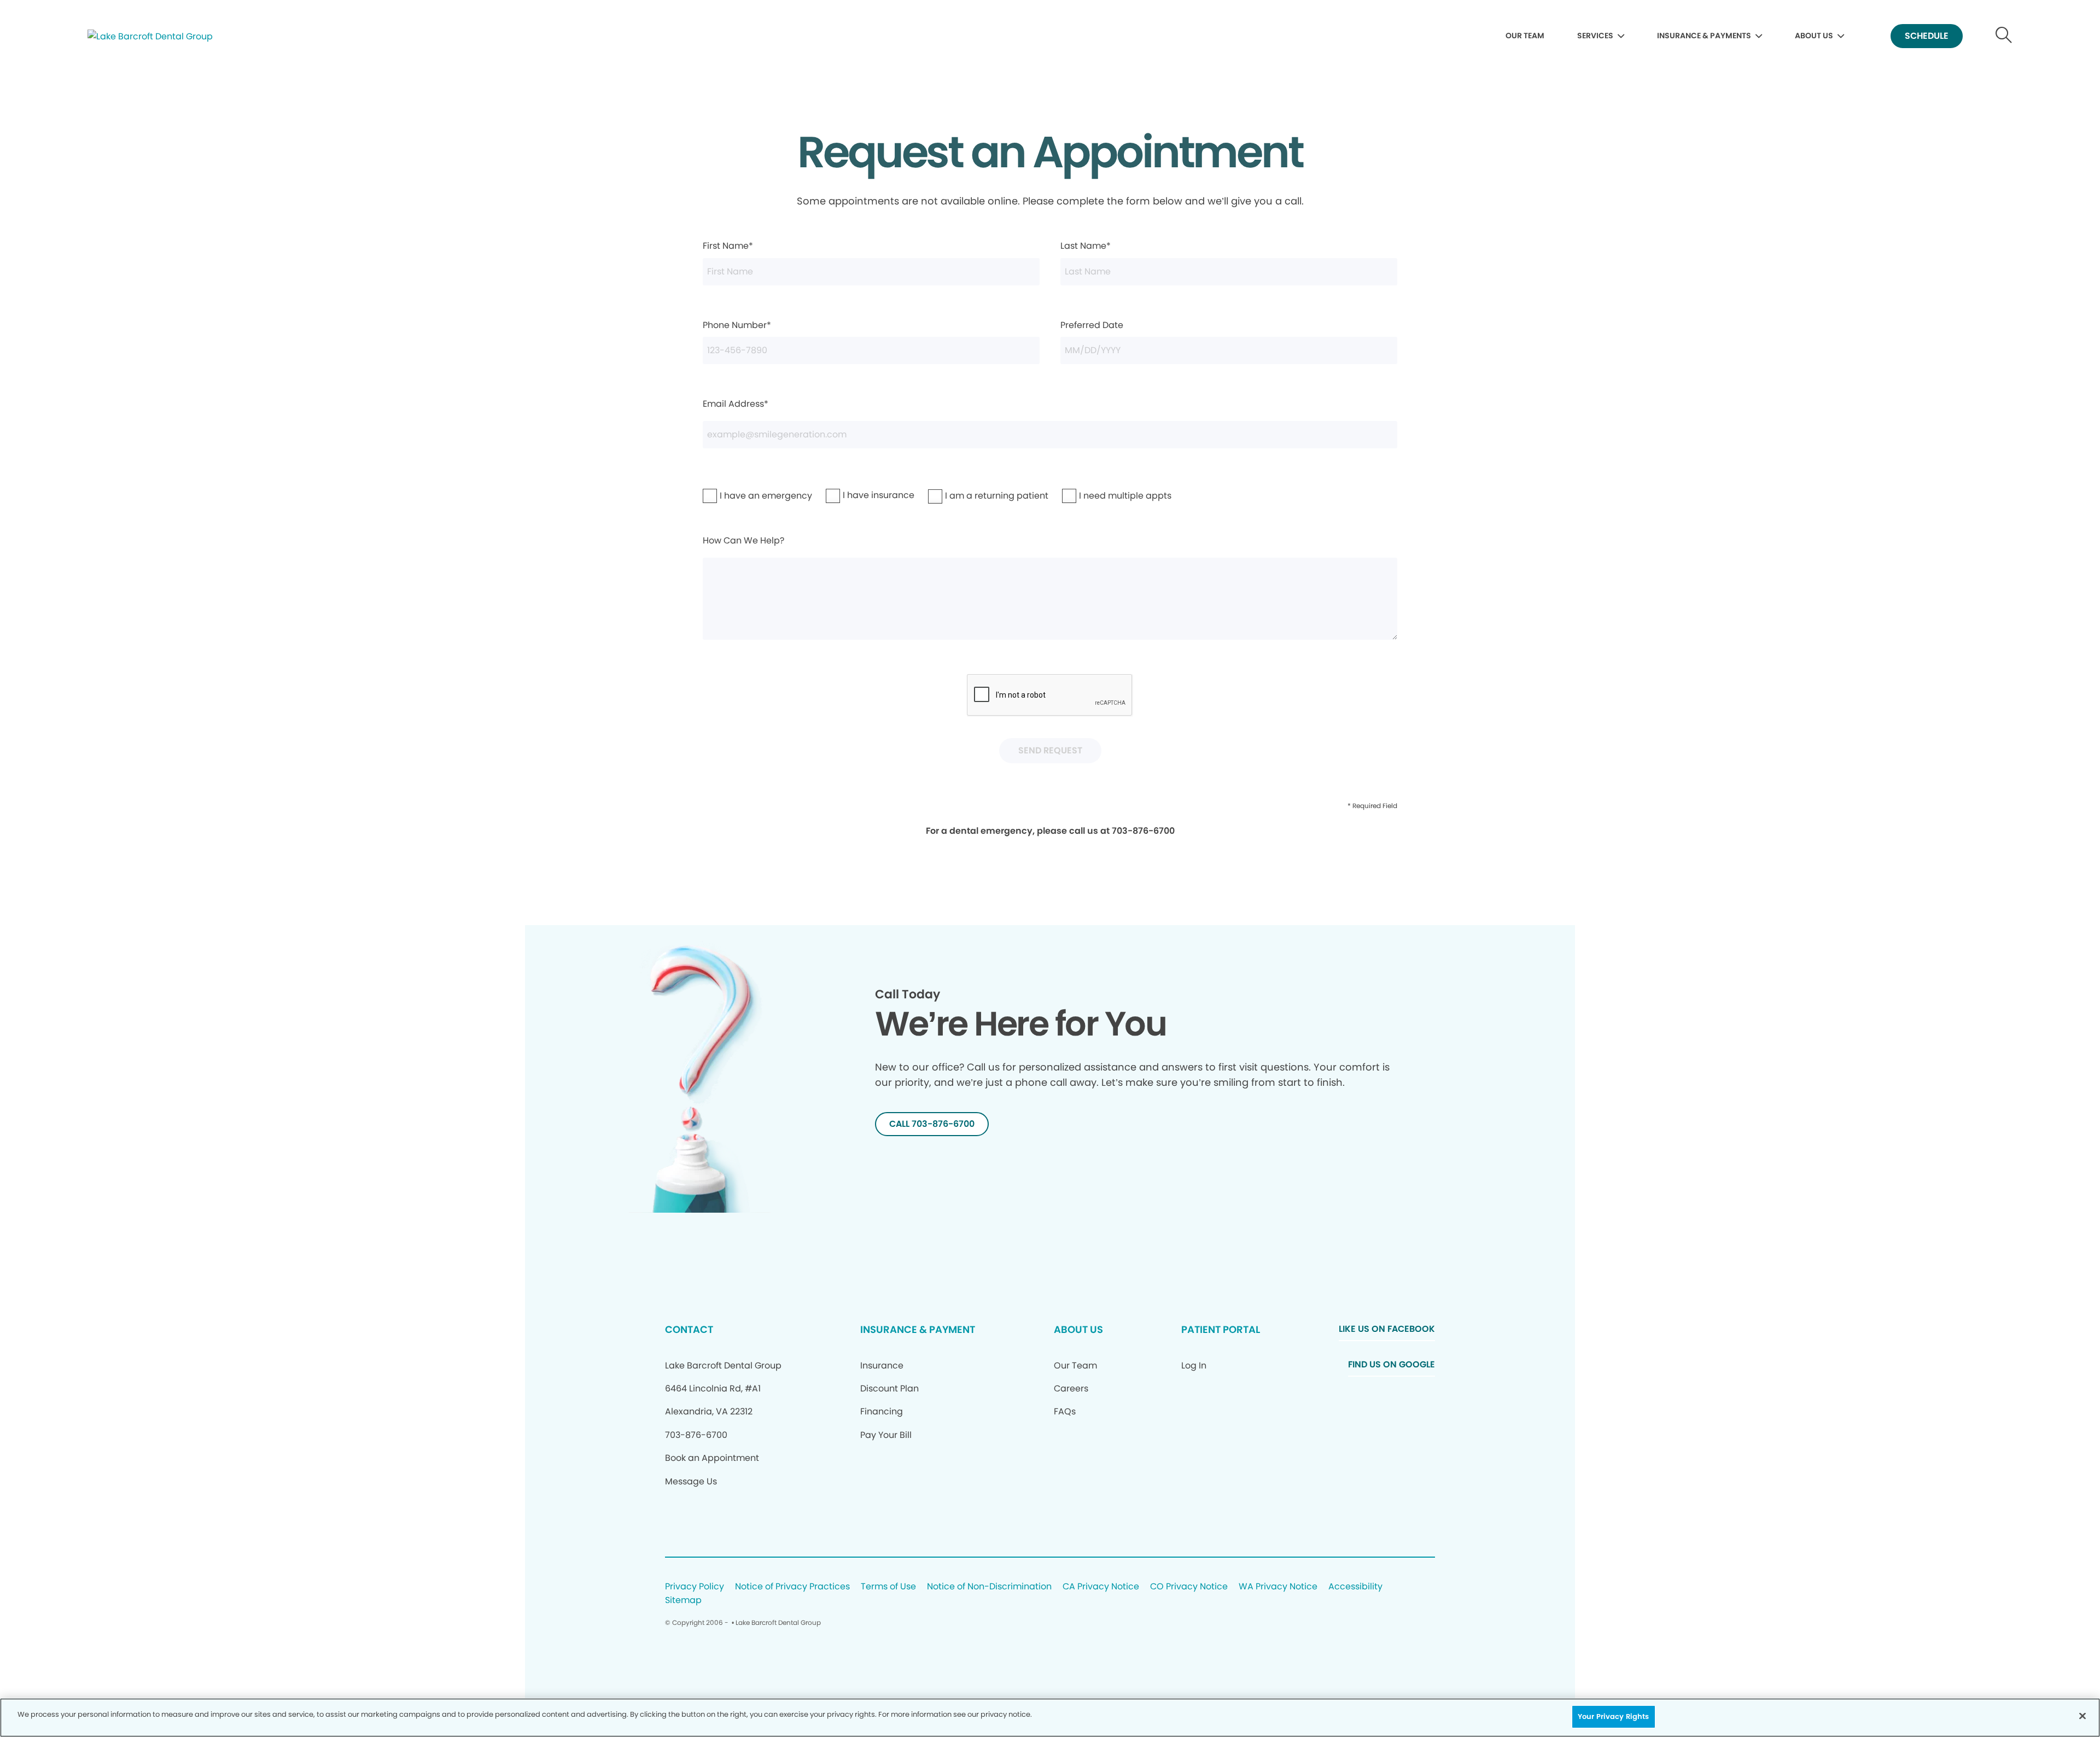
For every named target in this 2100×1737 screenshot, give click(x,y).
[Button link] (2004, 36)
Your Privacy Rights (1613, 1716)
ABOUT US (1814, 36)
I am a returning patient (966, 496)
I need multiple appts (1097, 496)
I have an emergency (738, 496)
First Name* (728, 246)
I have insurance (856, 495)
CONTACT (689, 1329)
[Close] (2082, 1716)
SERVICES (1595, 36)
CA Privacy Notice (1101, 1587)
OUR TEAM (1525, 36)
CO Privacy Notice (1189, 1587)
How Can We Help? (743, 540)
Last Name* (1086, 246)
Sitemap (683, 1601)
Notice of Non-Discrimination (989, 1587)
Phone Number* (737, 325)
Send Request (1050, 750)
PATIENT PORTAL (1221, 1329)
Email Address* (736, 404)
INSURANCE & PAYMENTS (1704, 36)
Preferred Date (1092, 325)
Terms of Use (888, 1587)
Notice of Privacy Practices (792, 1587)
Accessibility (1355, 1587)
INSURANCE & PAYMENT (918, 1329)
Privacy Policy (695, 1587)
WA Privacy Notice (1278, 1587)
